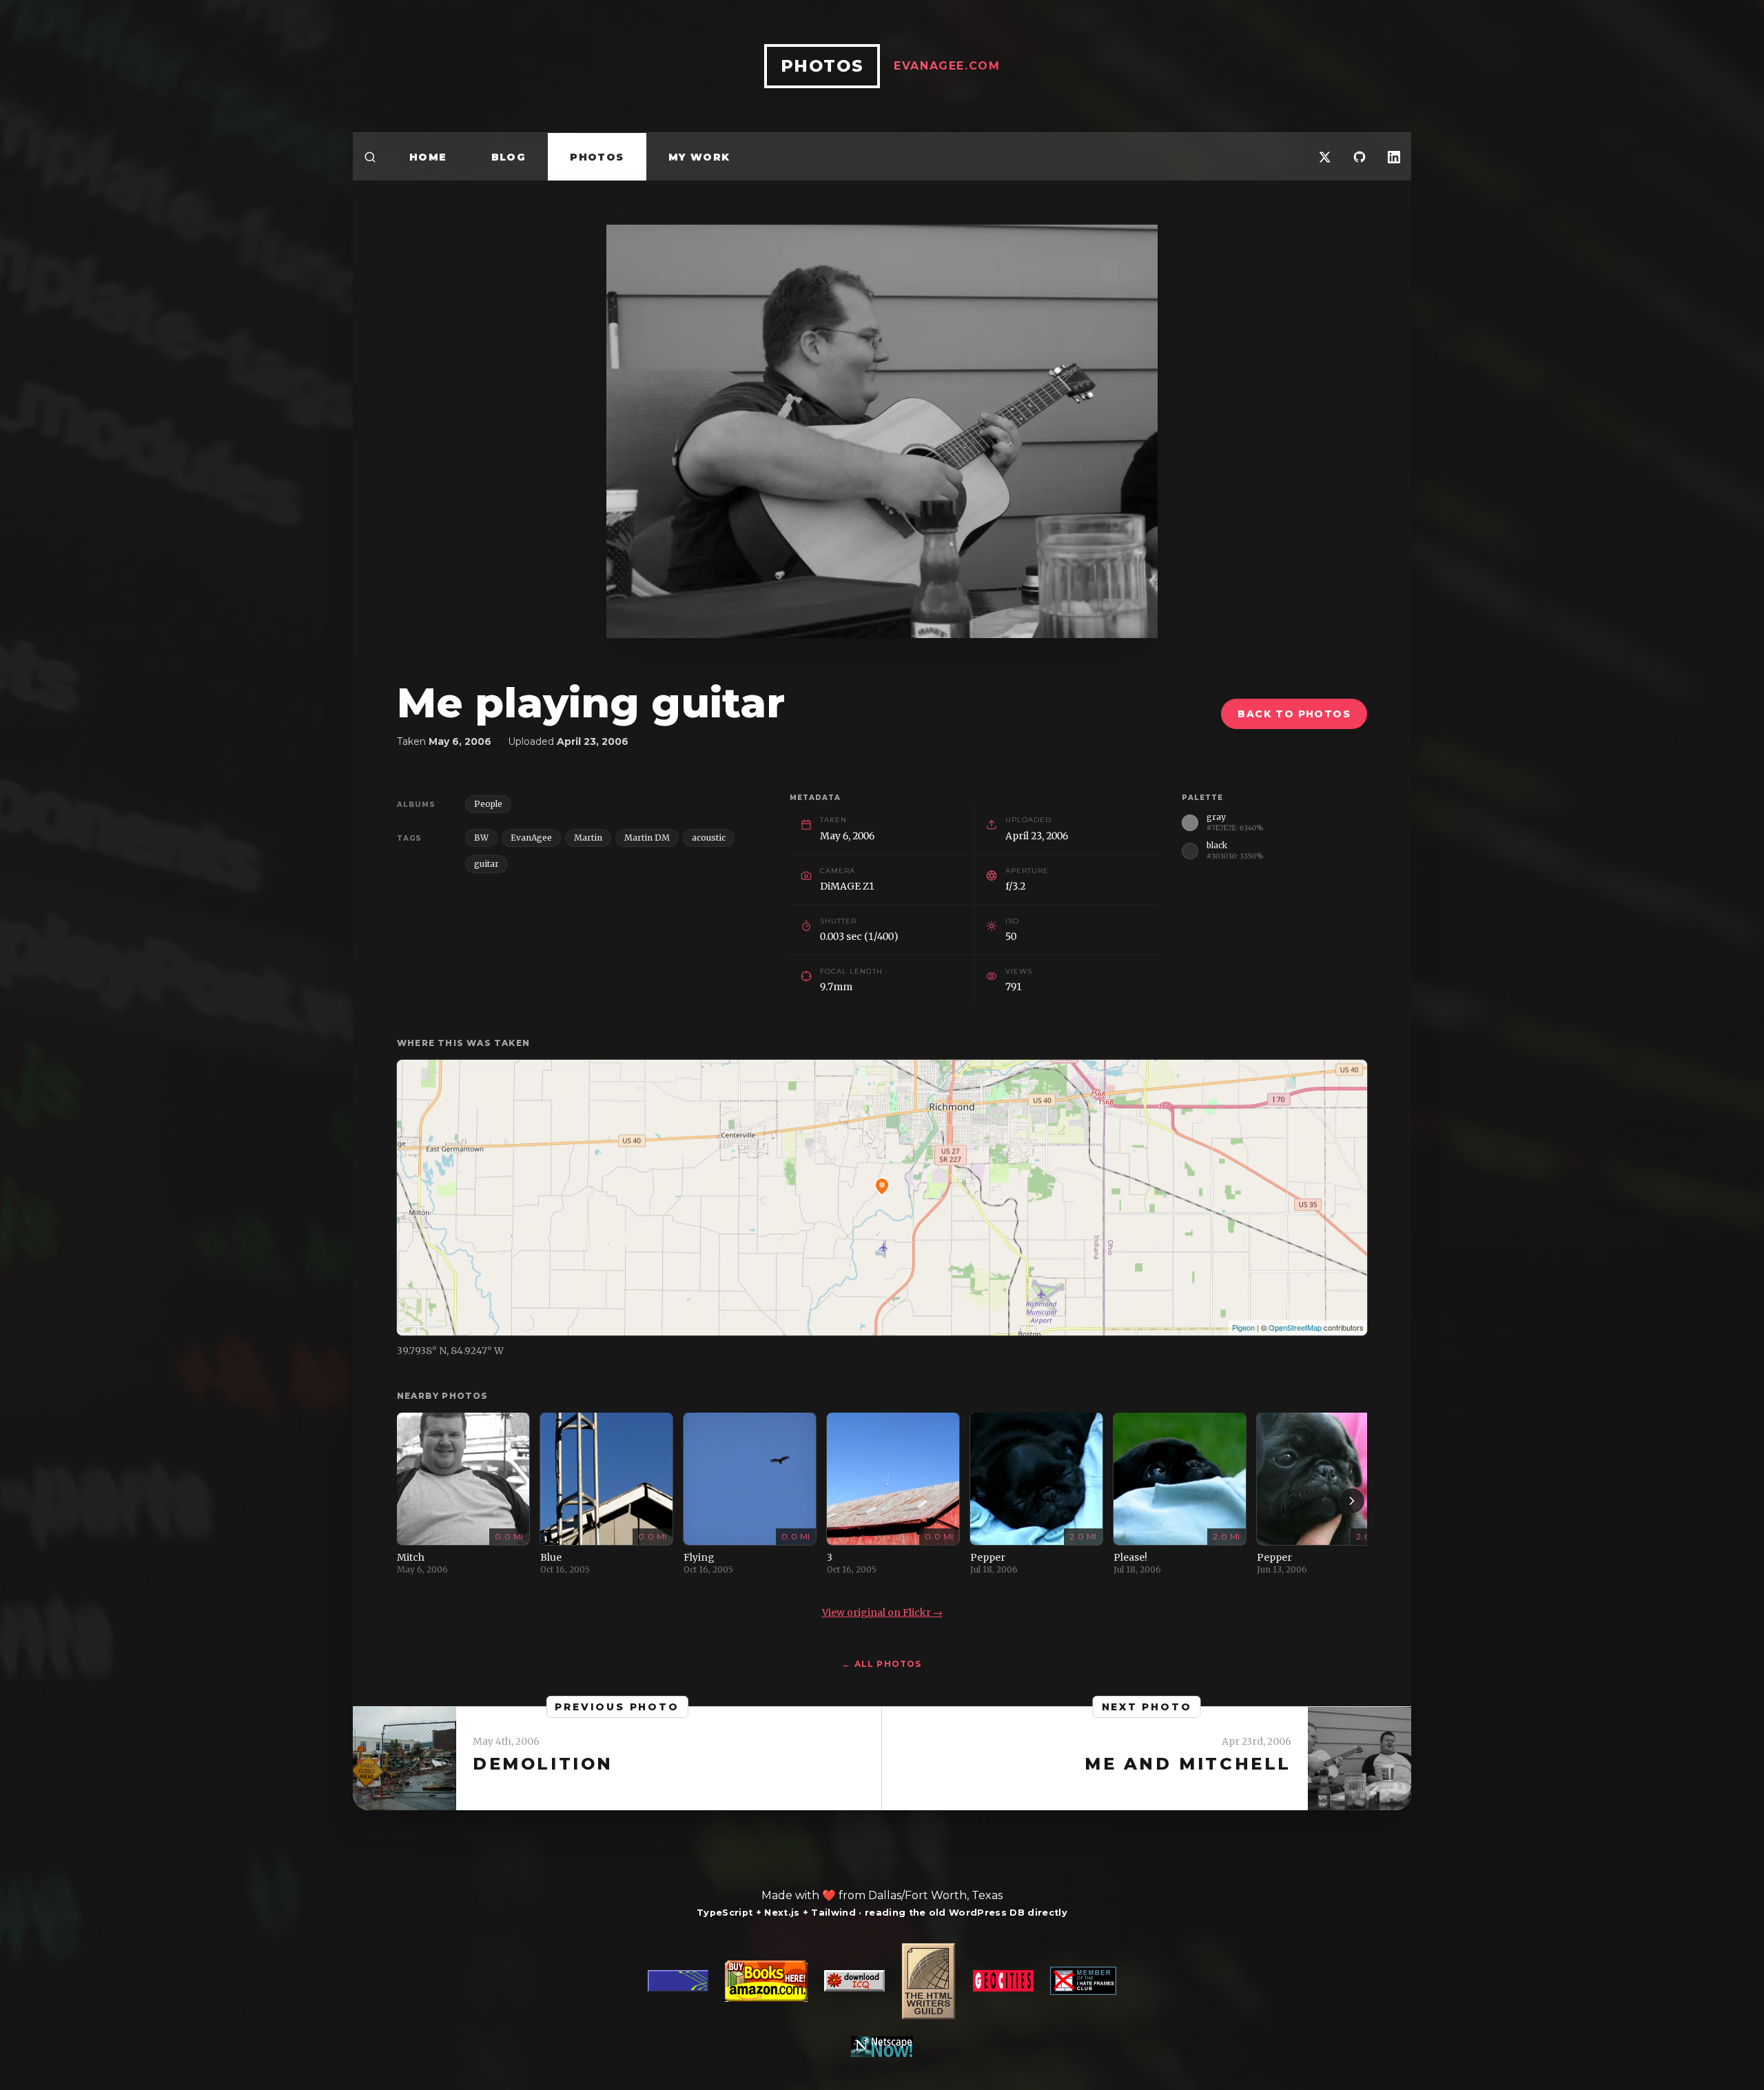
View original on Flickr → (882, 1612)
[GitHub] (1360, 157)
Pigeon (1243, 1327)
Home (428, 157)
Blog (509, 157)
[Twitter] (1325, 157)
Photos (597, 157)
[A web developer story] (882, 2000)
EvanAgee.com (947, 66)
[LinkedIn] (1394, 157)
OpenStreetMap (1295, 1327)
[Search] (370, 157)
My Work (699, 157)
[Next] (1352, 1501)
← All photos (882, 1664)
